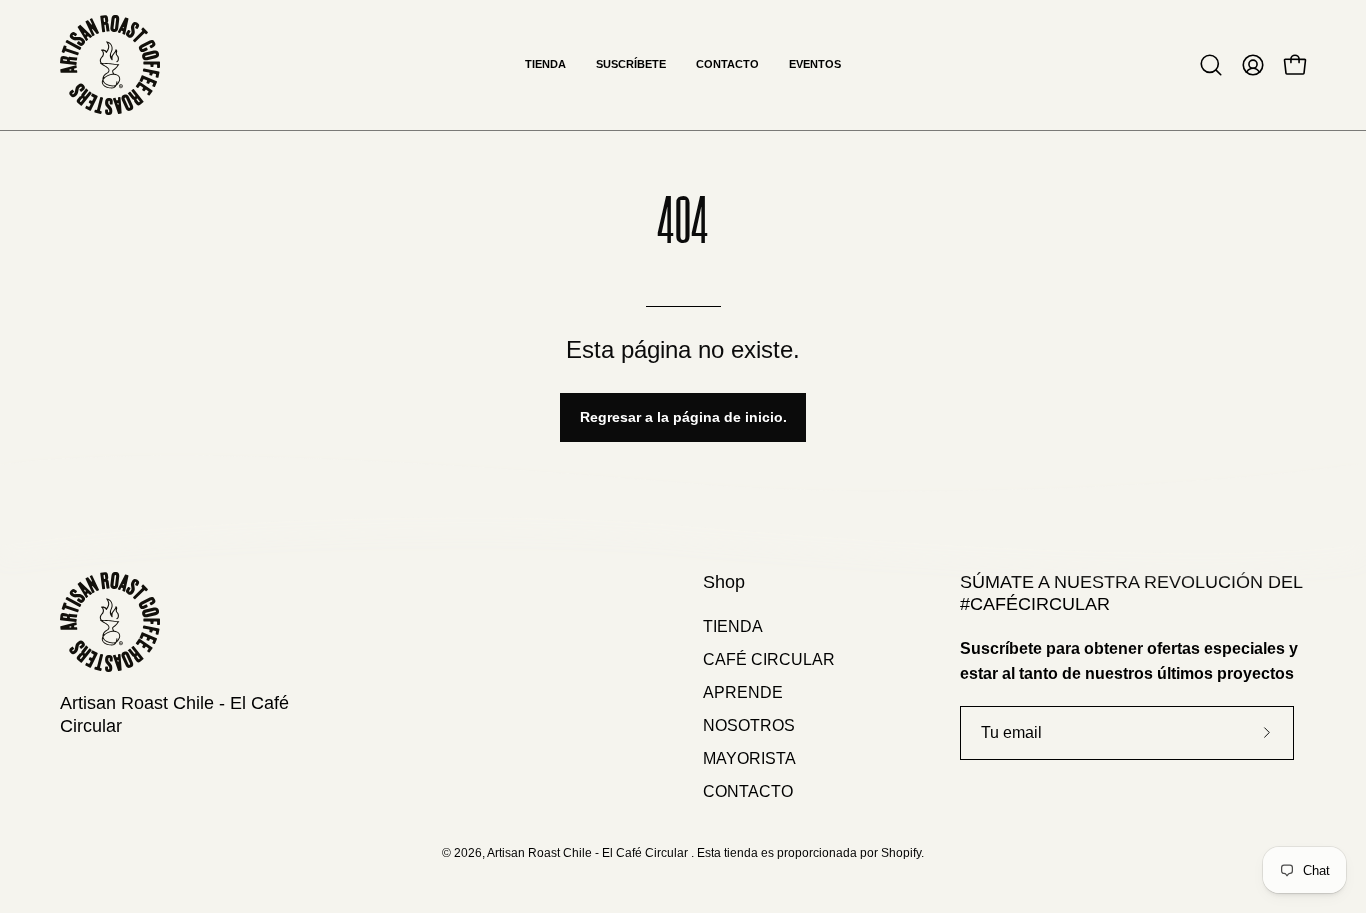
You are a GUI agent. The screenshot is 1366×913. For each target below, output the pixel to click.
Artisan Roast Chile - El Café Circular (174, 714)
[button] (1211, 65)
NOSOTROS (749, 725)
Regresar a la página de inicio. (683, 417)
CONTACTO (748, 791)
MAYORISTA (749, 758)
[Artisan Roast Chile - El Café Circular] (110, 65)
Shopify (901, 853)
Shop (724, 582)
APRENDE (743, 692)
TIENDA (733, 626)
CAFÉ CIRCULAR (769, 659)
